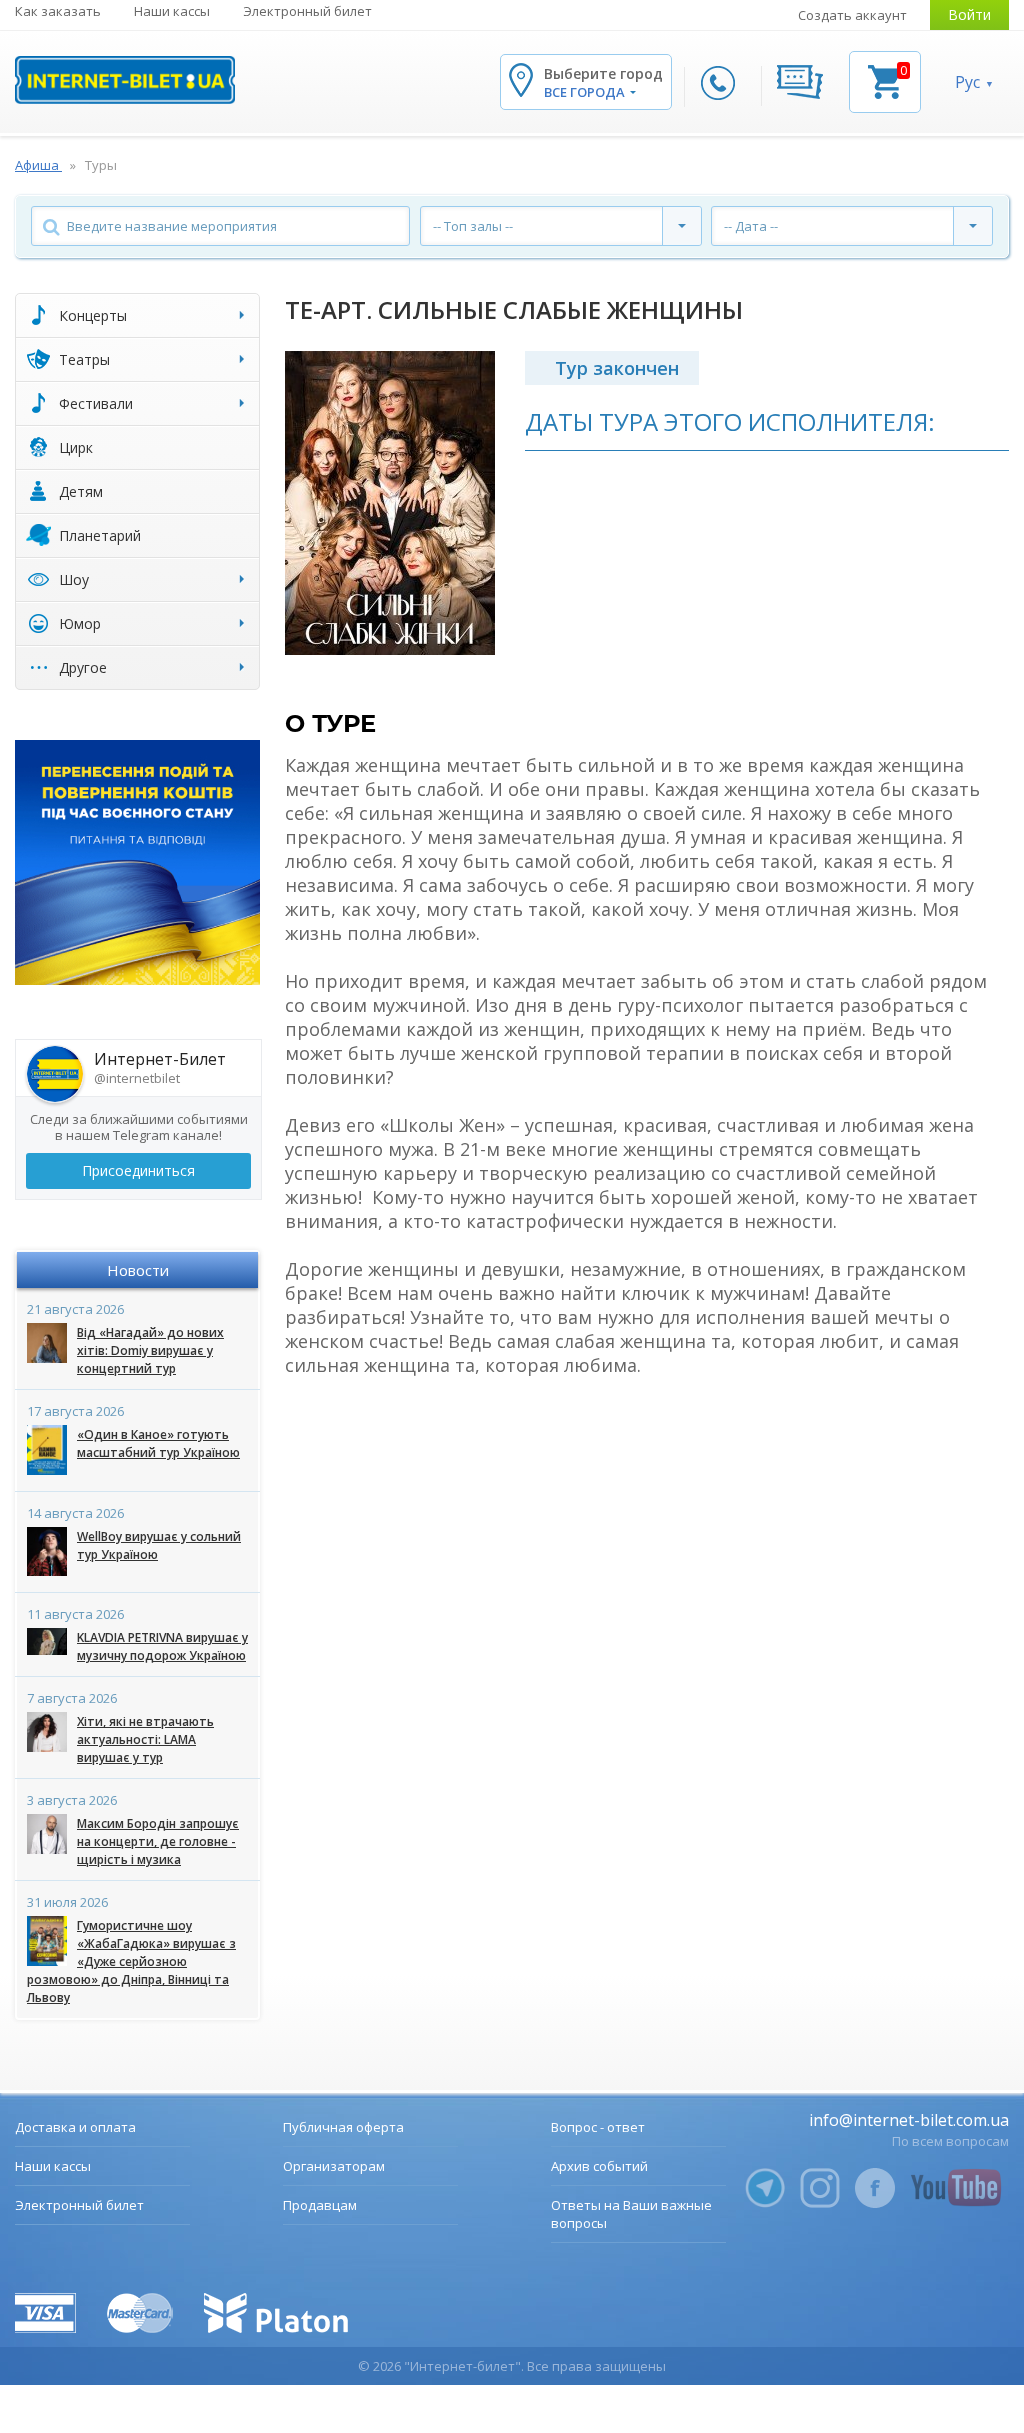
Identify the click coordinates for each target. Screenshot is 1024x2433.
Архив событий (599, 2166)
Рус (967, 82)
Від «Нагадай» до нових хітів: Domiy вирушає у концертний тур (150, 1350)
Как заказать (58, 11)
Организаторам (334, 2166)
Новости (138, 1270)
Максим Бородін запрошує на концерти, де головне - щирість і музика (158, 1841)
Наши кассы (172, 11)
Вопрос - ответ (598, 2127)
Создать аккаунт (852, 15)
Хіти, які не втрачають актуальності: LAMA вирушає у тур (145, 1739)
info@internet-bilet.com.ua (909, 2120)
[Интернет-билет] (125, 80)
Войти (969, 14)
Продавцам (320, 2205)
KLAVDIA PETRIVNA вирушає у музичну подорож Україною (162, 1646)
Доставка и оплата (75, 2127)
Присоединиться (138, 1170)
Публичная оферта (343, 2127)
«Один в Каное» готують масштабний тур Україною (158, 1443)
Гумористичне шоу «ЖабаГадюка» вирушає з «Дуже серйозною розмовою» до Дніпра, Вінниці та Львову (131, 1961)
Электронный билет (307, 11)
